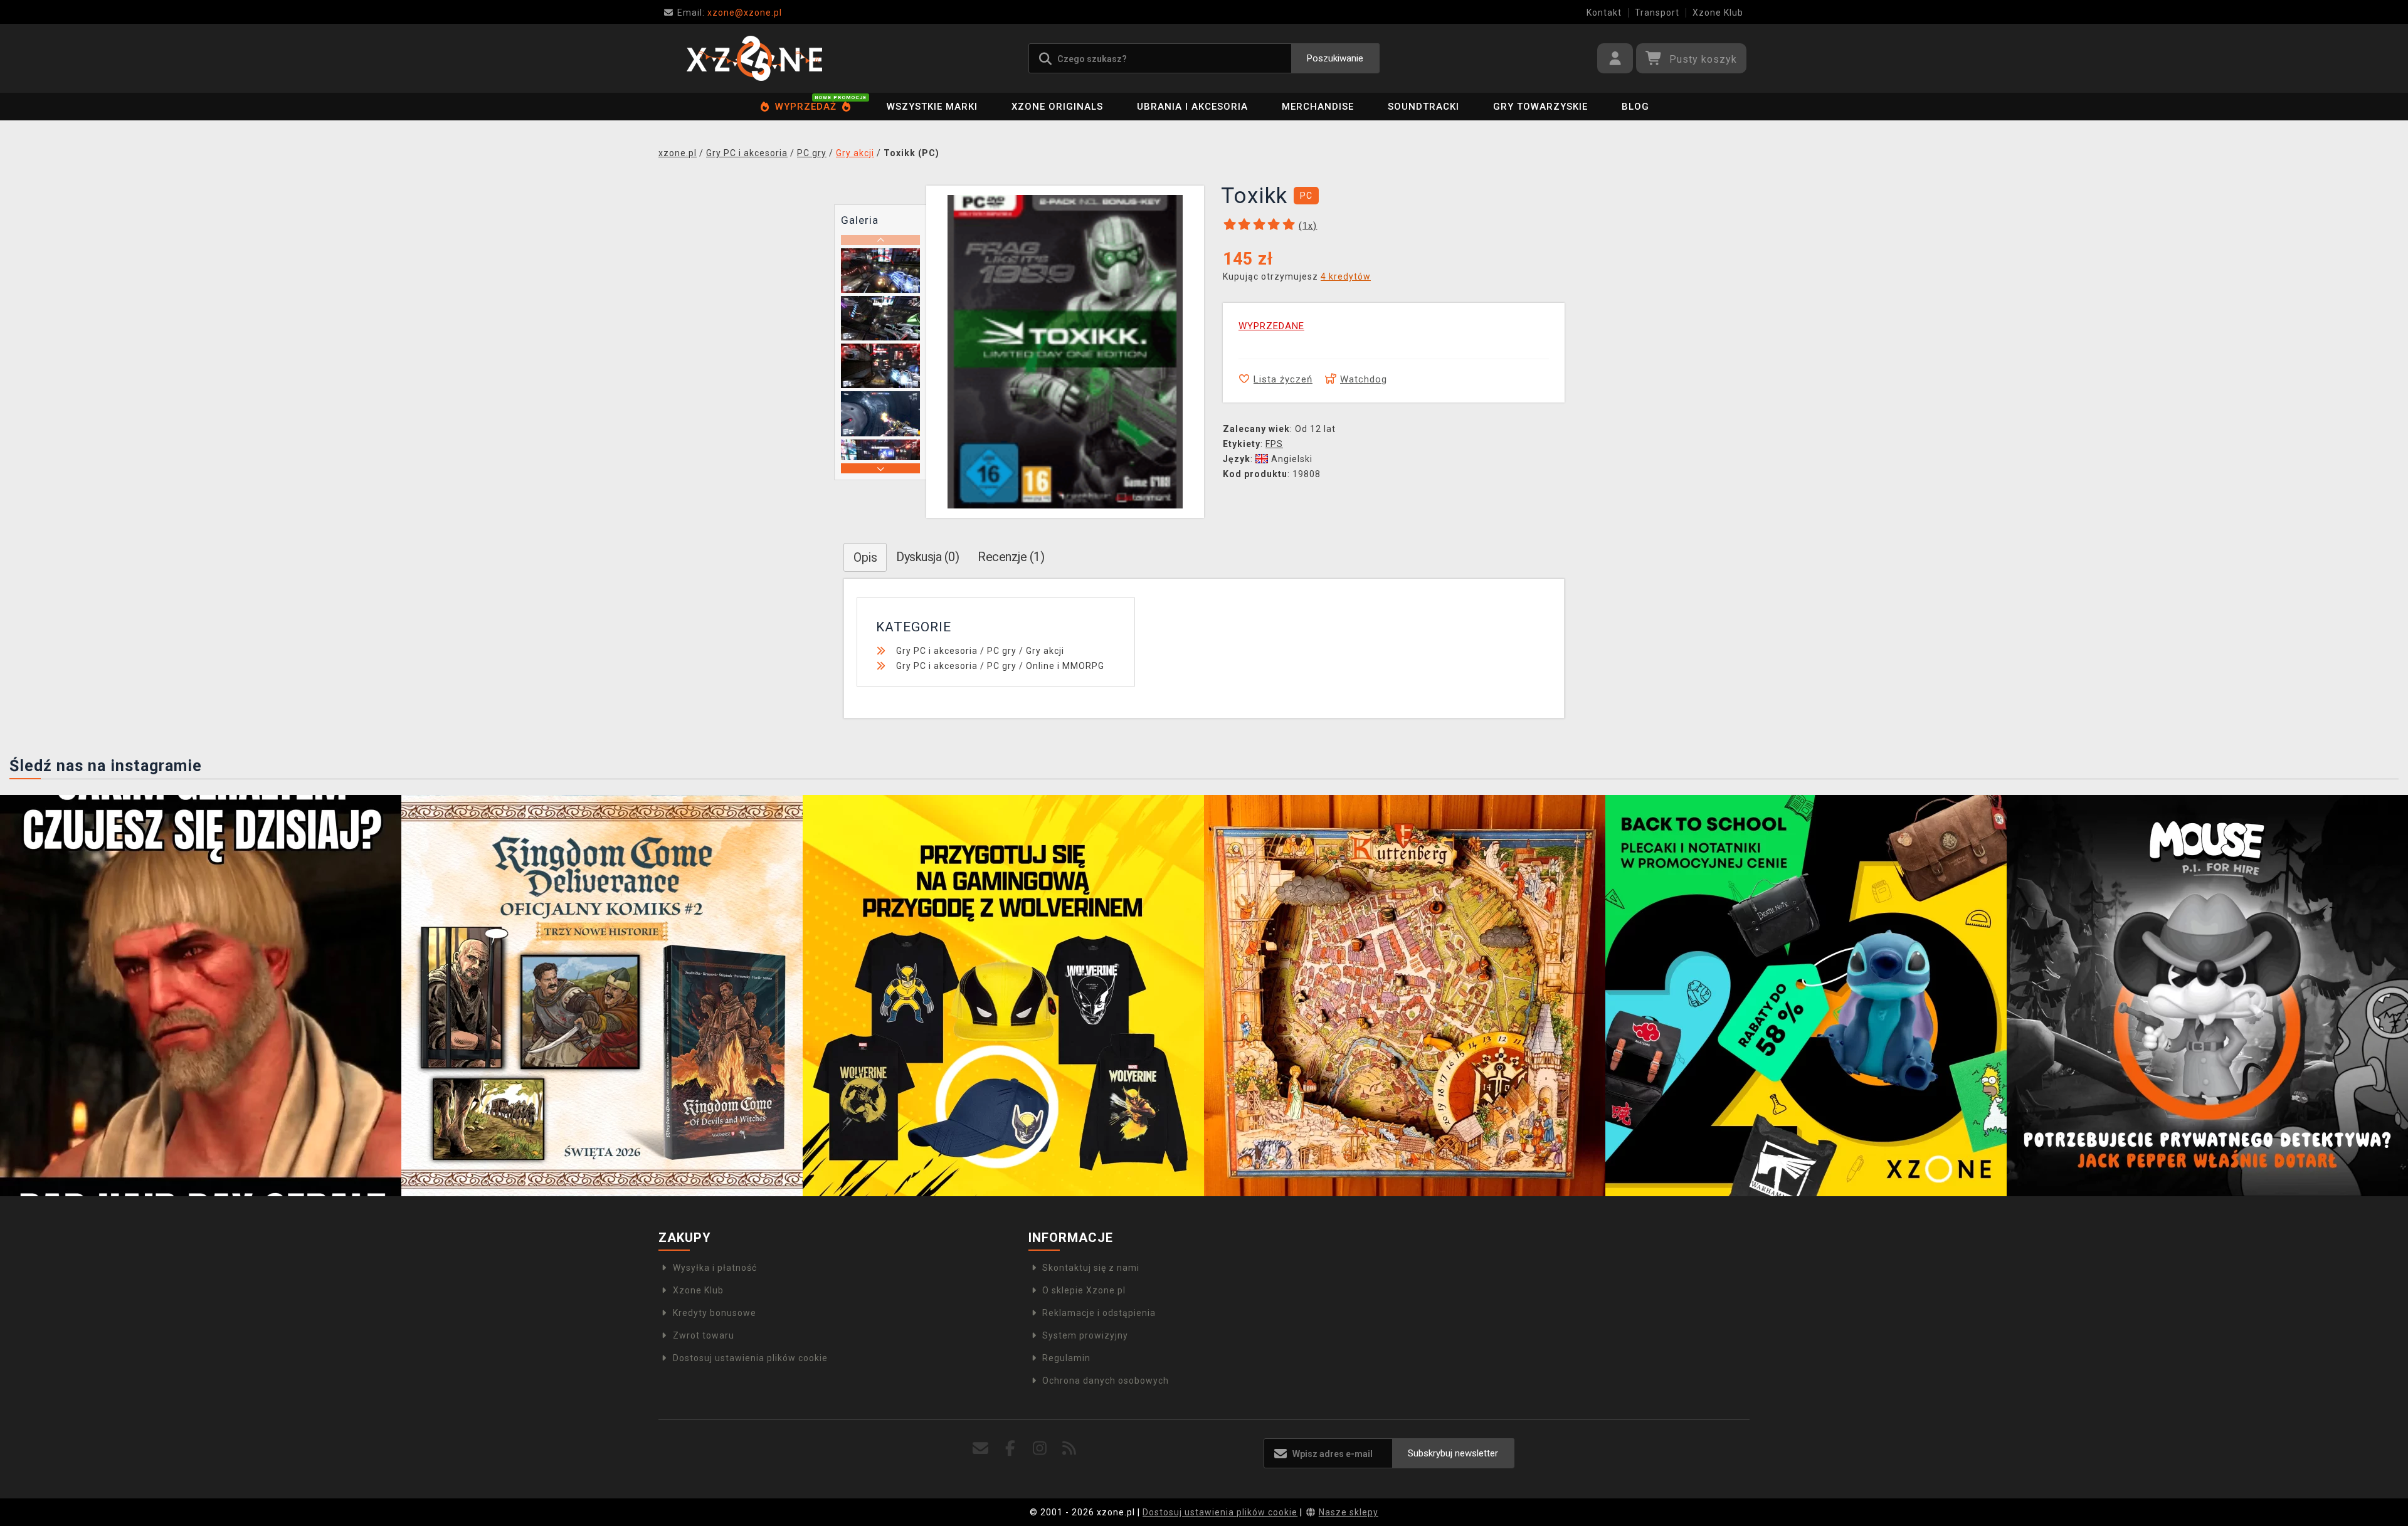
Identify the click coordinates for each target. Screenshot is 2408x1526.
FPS (1274, 444)
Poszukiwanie (1335, 58)
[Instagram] (1040, 1449)
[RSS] (1069, 1449)
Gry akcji (1045, 651)
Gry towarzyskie (1540, 107)
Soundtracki (1423, 107)
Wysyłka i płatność (715, 1268)
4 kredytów (1346, 276)
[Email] (981, 1449)
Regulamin (1066, 1358)
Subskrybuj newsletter (1453, 1453)
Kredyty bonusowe (715, 1313)
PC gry (1002, 651)
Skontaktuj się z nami (1091, 1268)
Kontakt (1604, 13)
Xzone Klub (1718, 13)
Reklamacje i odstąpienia (1099, 1313)
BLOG (1635, 107)
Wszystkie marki (932, 107)
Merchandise (1318, 107)
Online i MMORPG (1065, 666)
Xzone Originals (1057, 107)
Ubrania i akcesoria (1192, 107)
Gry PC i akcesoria (937, 651)
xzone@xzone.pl (730, 13)
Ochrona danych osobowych (1106, 1381)
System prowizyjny (1085, 1335)
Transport (1657, 13)
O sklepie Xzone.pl (1084, 1290)
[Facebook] (1011, 1449)
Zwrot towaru (704, 1335)
